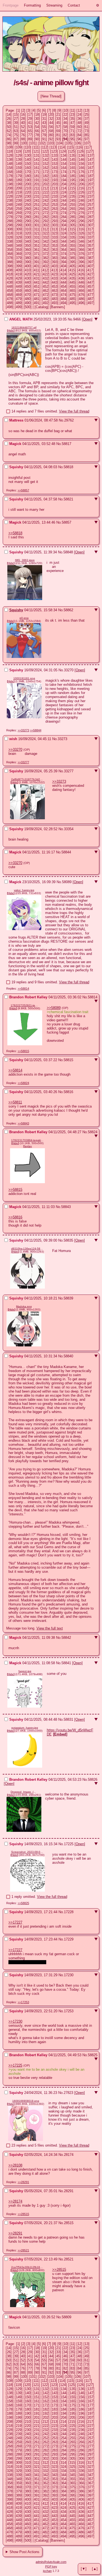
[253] (55, 205)
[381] (37, 258)
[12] (79, 110)
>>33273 (23, 730)
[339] (19, 241)
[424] (64, 274)
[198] (10, 184)
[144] (64, 160)
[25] (86, 115)
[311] (36, 229)
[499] (19, 307)
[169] (19, 172)
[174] (64, 172)
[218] (10, 192)
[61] (86, 127)
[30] (37, 119)
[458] (10, 291)
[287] (90, 217)
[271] (37, 213)
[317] (90, 229)
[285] (72, 217)
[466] (81, 291)
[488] (10, 303)
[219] (19, 192)
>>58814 (23, 989)
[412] (45, 270)
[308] (10, 229)
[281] (37, 217)
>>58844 (36, 730)
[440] (28, 282)
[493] (55, 303)
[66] (37, 131)
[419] (19, 274)
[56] (51, 127)
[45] (58, 123)
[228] (10, 196)
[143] (55, 160)
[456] (81, 287)
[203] (55, 184)
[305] (72, 225)
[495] (72, 303)
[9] (59, 110)
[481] (37, 299)
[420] (28, 274)
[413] (54, 270)
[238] (10, 201)
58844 (66, 852)
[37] (86, 119)
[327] (90, 233)
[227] (90, 192)
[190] (28, 180)
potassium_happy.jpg (25, 1728)
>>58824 (23, 1083)
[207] (90, 184)
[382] (46, 258)
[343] (55, 241)
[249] (19, 205)
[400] (28, 266)
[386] (81, 258)
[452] (46, 287)
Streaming (54, 5)
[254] (64, 205)
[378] (10, 258)
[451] (37, 287)
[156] (81, 164)
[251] (37, 205)
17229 (69, 1939)
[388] (10, 262)
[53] (30, 127)
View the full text (50, 1628)
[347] (90, 241)
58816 (68, 1092)
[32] (51, 119)
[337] (90, 237)
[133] (55, 155)
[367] (90, 250)
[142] (46, 160)
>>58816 (15, 1217)
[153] (55, 164)
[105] (69, 143)
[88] (23, 139)
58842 (66, 1638)
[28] (23, 119)
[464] (64, 291)
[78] (37, 135)
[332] (46, 237)
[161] (37, 168)
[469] (19, 295)
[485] (72, 299)
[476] (81, 295)
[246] (81, 201)
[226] (81, 192)
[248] (10, 205)
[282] (46, 217)
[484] (64, 299)
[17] (30, 115)
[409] (19, 270)
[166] (81, 168)
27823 (68, 2093)
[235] (72, 196)
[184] (64, 176)
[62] (9, 131)
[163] (55, 168)
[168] (10, 172)
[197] (90, 180)
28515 (69, 2223)
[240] (28, 201)
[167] (90, 168)
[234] (64, 196)
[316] (81, 229)
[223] (55, 192)
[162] (46, 168)
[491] (37, 303)
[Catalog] (42, 307)
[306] (81, 225)
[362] (46, 250)
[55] (44, 127)
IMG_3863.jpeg (25, 560)
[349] (19, 246)
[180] (28, 176)
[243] (55, 201)
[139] (19, 160)
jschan (47, 2571)
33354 (69, 829)
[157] (90, 164)
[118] (10, 151)
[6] (44, 110)
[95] (72, 139)
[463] (55, 291)
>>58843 (23, 1123)
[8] (54, 110)
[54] (37, 127)
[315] (72, 229)
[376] (81, 254)
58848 (68, 552)
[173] (55, 172)
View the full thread (74, 411)
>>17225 (15, 2065)
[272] (46, 213)
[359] (19, 250)
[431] (37, 278)
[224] (64, 192)
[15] (16, 115)
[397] (90, 262)
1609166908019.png (26, 2101)
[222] (46, 192)
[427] (90, 274)
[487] (90, 299)
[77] (30, 135)
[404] (64, 266)
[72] (79, 131)
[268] (10, 213)
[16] (23, 115)
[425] (72, 274)
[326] (81, 233)
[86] (9, 139)
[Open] (87, 319)
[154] (64, 164)
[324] (64, 233)
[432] (46, 278)
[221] (37, 192)
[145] (72, 160)
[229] (19, 196)
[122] (45, 151)
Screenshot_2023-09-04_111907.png (27, 1852)
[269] (19, 213)
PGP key (51, 2566)
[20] (51, 115)
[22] (65, 115)
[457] (90, 287)
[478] (10, 299)
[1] (18, 110)
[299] (19, 225)
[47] (72, 123)
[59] (72, 127)
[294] (64, 221)
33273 (62, 739)
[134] (64, 155)
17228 (69, 1912)
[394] (64, 262)
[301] (37, 225)
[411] (36, 270)
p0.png (24, 618)
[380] (28, 258)
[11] (72, 110)
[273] (55, 213)
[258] (10, 209)
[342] (46, 241)
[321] (37, 233)
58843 (66, 1207)
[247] (90, 201)
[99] (16, 143)
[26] (9, 119)
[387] (90, 258)
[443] (55, 282)
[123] (54, 151)
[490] (28, 303)
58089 (67, 882)
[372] (46, 254)
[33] (58, 119)
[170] (28, 172)
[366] (81, 250)
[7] (49, 110)
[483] (55, 299)
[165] (72, 168)
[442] (46, 282)
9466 (77, 319)
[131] (37, 155)
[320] (28, 233)
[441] (37, 282)
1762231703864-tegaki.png (27, 1140)
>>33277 (23, 762)
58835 (68, 1240)
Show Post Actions (24, 2552)
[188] (10, 180)
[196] (81, 180)
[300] (28, 225)
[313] (54, 229)
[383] (55, 258)
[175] (72, 172)
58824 (93, 1132)
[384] (64, 258)
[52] (23, 127)
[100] (24, 143)
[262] (46, 209)
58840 (68, 1356)
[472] (46, 295)
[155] (72, 164)
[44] (51, 123)
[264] (64, 209)
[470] (28, 295)
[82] (65, 135)
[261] (37, 209)
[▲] (95, 2569)
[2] (23, 110)
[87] (16, 139)
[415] (72, 270)
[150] (28, 164)
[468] (10, 295)
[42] (37, 123)
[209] (19, 188)
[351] (37, 246)
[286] (81, 217)
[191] (37, 180)
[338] (10, 241)
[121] (36, 151)
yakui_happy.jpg (24, 890)
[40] (23, 123)
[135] (72, 155)
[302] (46, 225)
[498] (10, 307)
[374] (64, 254)
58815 (68, 1060)
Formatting (32, 5)
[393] (55, 262)
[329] (19, 237)
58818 (68, 467)
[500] (28, 307)
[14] (9, 115)
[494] (64, 303)
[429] (19, 278)
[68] (51, 131)
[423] (55, 274)
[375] (72, 254)
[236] (81, 196)
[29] (30, 119)
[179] (19, 176)
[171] (37, 172)
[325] (72, 233)
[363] (55, 250)
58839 (68, 1298)
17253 (69, 2011)
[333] (55, 237)
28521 (69, 2259)
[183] (55, 176)
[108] (10, 147)
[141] (37, 160)
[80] (51, 135)
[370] (28, 254)
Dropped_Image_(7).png (24, 1792)
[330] (28, 237)
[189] (19, 180)
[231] (37, 196)
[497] (90, 303)
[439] (19, 282)
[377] (90, 254)
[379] (19, 258)
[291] (37, 221)
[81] (58, 135)
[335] (72, 237)
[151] (37, 164)
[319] (19, 233)
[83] (72, 135)
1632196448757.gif (24, 327)
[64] (23, 131)
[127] (90, 151)
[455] (72, 287)
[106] (78, 143)
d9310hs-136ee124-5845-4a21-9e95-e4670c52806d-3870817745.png (27, 1249)
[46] (65, 123)
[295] (72, 221)
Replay (27, 1146)
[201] (37, 184)
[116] (79, 147)
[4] (34, 110)
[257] (90, 205)
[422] (46, 274)
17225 (69, 1844)
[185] (72, 176)
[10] (66, 110)
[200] (28, 184)
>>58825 (23, 1903)
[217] (90, 188)
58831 (68, 1719)
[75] (16, 135)
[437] (90, 278)
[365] (72, 250)
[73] (86, 131)
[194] (64, 180)
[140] (28, 160)
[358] (10, 250)
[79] (44, 135)
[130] (28, 155)
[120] (27, 151)
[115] (71, 147)
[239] (19, 201)
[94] (65, 139)
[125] (72, 151)
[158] (10, 168)
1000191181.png (24, 678)
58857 (67, 522)
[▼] (84, 2569)
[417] (90, 270)
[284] (64, 217)
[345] (72, 241)
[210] (28, 188)
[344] (64, 241)
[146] (81, 160)
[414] (63, 270)
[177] (90, 172)
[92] (51, 139)
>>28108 (15, 2165)
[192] (46, 180)
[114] (62, 147)
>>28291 (23, 2182)
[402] (46, 266)
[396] (81, 262)
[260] (28, 209)
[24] (79, 115)
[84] (79, 135)
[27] (16, 119)
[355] (72, 246)
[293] (55, 221)
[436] (81, 278)
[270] (28, 213)
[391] (37, 262)
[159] (19, 168)
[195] (72, 180)
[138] (10, 160)
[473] (55, 295)
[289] (19, 221)
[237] (90, 196)
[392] (46, 262)
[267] (90, 209)
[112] (45, 147)
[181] (37, 176)
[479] (19, 299)
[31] (44, 119)
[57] (58, 127)
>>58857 (23, 490)
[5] (39, 110)
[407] (90, 266)
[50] (9, 127)
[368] (10, 254)
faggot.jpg (25, 1671)
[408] (10, 270)
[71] (72, 131)
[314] (63, 229)
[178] (10, 176)
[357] (90, 246)
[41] (30, 123)
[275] (72, 213)
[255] (72, 205)
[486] (81, 299)
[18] (37, 115)
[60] (79, 127)
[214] (63, 188)
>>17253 (23, 2002)
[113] (53, 147)
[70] (65, 131)
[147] (90, 160)
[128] (10, 155)
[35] (72, 119)
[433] (55, 278)
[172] (46, 172)
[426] (81, 274)
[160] (28, 168)
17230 (69, 1975)
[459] (19, 291)
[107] (87, 143)
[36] (79, 119)
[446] (81, 282)
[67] (44, 131)
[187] (90, 176)
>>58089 (54, 1008)
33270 (69, 670)
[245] (72, 201)
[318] (10, 233)
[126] (81, 151)
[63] (16, 131)
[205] (72, 184)
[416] (81, 270)
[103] (51, 143)
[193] (55, 180)
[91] (44, 139)
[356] (81, 246)
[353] (55, 246)
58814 (93, 997)
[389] (19, 262)
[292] (46, 221)
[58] (65, 127)
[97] (86, 139)
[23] (72, 115)
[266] (81, 209)
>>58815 (23, 1051)
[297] (90, 221)
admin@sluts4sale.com (51, 2562)
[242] (46, 201)
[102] (42, 143)
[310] (28, 229)
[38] (9, 123)
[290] (28, 221)
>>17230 (15, 2021)
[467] (90, 291)
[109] (19, 147)
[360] (28, 250)
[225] (72, 192)
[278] (10, 217)
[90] (37, 139)
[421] (37, 274)
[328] (10, 237)
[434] (64, 278)
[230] (28, 196)
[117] (88, 147)
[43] (44, 123)
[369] (19, 254)
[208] (10, 188)
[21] (58, 115)
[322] (46, 233)
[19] (44, 115)
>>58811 (15, 1102)
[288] (10, 221)
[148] (10, 164)
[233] (55, 196)
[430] (28, 278)
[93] (58, 139)
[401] (37, 266)
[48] (79, 123)
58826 (93, 1780)
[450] (28, 287)
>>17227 (15, 1922)
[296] (81, 221)
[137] (90, 155)
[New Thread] (51, 96)
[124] (63, 151)
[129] (19, 155)
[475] (72, 295)
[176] (81, 172)
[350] (28, 246)
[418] (10, 274)
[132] (46, 155)
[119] (18, 151)
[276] (81, 213)
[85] (86, 135)
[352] (46, 246)
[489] (19, 303)
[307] (90, 225)
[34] (65, 119)
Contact (74, 5)
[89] (30, 139)
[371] (37, 254)
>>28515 (23, 2214)
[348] (10, 246)
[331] (37, 237)
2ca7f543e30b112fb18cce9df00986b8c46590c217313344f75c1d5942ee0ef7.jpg (27, 2267)
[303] (55, 225)
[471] (37, 295)
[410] (28, 270)
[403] (55, 266)
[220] (28, 192)
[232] (46, 196)
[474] (64, 295)
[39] (16, 123)
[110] (27, 147)
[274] (64, 213)
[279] (19, 217)
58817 (67, 444)
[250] (28, 205)
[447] (90, 282)
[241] (37, 201)
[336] (81, 237)
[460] (28, 291)
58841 (66, 1663)
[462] (46, 291)
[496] (81, 303)
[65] (30, 131)
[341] (37, 241)
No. (70, 319)
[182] (46, 176)
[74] (9, 135)
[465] (72, 291)
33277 (69, 771)
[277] (90, 213)
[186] (81, 176)
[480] (28, 299)
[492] (46, 303)
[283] (55, 217)
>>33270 (15, 750)
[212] (45, 188)
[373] (55, 254)
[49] (86, 123)
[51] (16, 127)
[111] (36, 147)
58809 (67, 2317)
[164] (64, 168)
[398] (10, 266)
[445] (72, 282)
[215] (72, 188)
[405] (72, 266)
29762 (69, 420)
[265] (72, 209)
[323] (55, 233)
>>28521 (23, 2250)
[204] (64, 184)
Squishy (16, 610)
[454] (64, 287)
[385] (72, 258)
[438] (10, 282)
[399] (19, 266)
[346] (81, 241)
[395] (72, 262)
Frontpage (11, 5)
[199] (19, 184)
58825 (93, 2055)
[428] (10, 278)
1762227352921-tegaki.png (25, 1005)
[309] (19, 229)
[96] (79, 139)
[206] (81, 184)
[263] (55, 209)
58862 (68, 610)
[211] (36, 188)
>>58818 (15, 533)
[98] (9, 143)
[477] (90, 295)
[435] (72, 278)
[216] (81, 188)
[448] (10, 287)
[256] (81, 205)
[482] (46, 299)
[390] (28, 262)
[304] (64, 225)
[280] (28, 217)
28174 (69, 2155)
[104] (60, 143)
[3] (28, 110)
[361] (37, 250)
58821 (68, 499)
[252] (46, 205)
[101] (33, 143)
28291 (69, 2191)
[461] (37, 291)
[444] (64, 282)
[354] (64, 246)
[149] (19, 164)
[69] (58, 131)
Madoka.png (24, 1306)
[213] (54, 188)
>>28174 (15, 2201)
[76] (23, 135)
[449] (19, 287)
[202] (46, 184)
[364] (64, 250)
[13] (86, 110)
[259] (19, 209)
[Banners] (57, 307)
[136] (81, 155)
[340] (28, 241)
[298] (10, 225)
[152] (46, 164)
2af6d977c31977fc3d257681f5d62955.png (27, 779)
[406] (81, 266)
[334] (64, 237)
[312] (45, 229)
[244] (64, 201)
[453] (55, 287)
